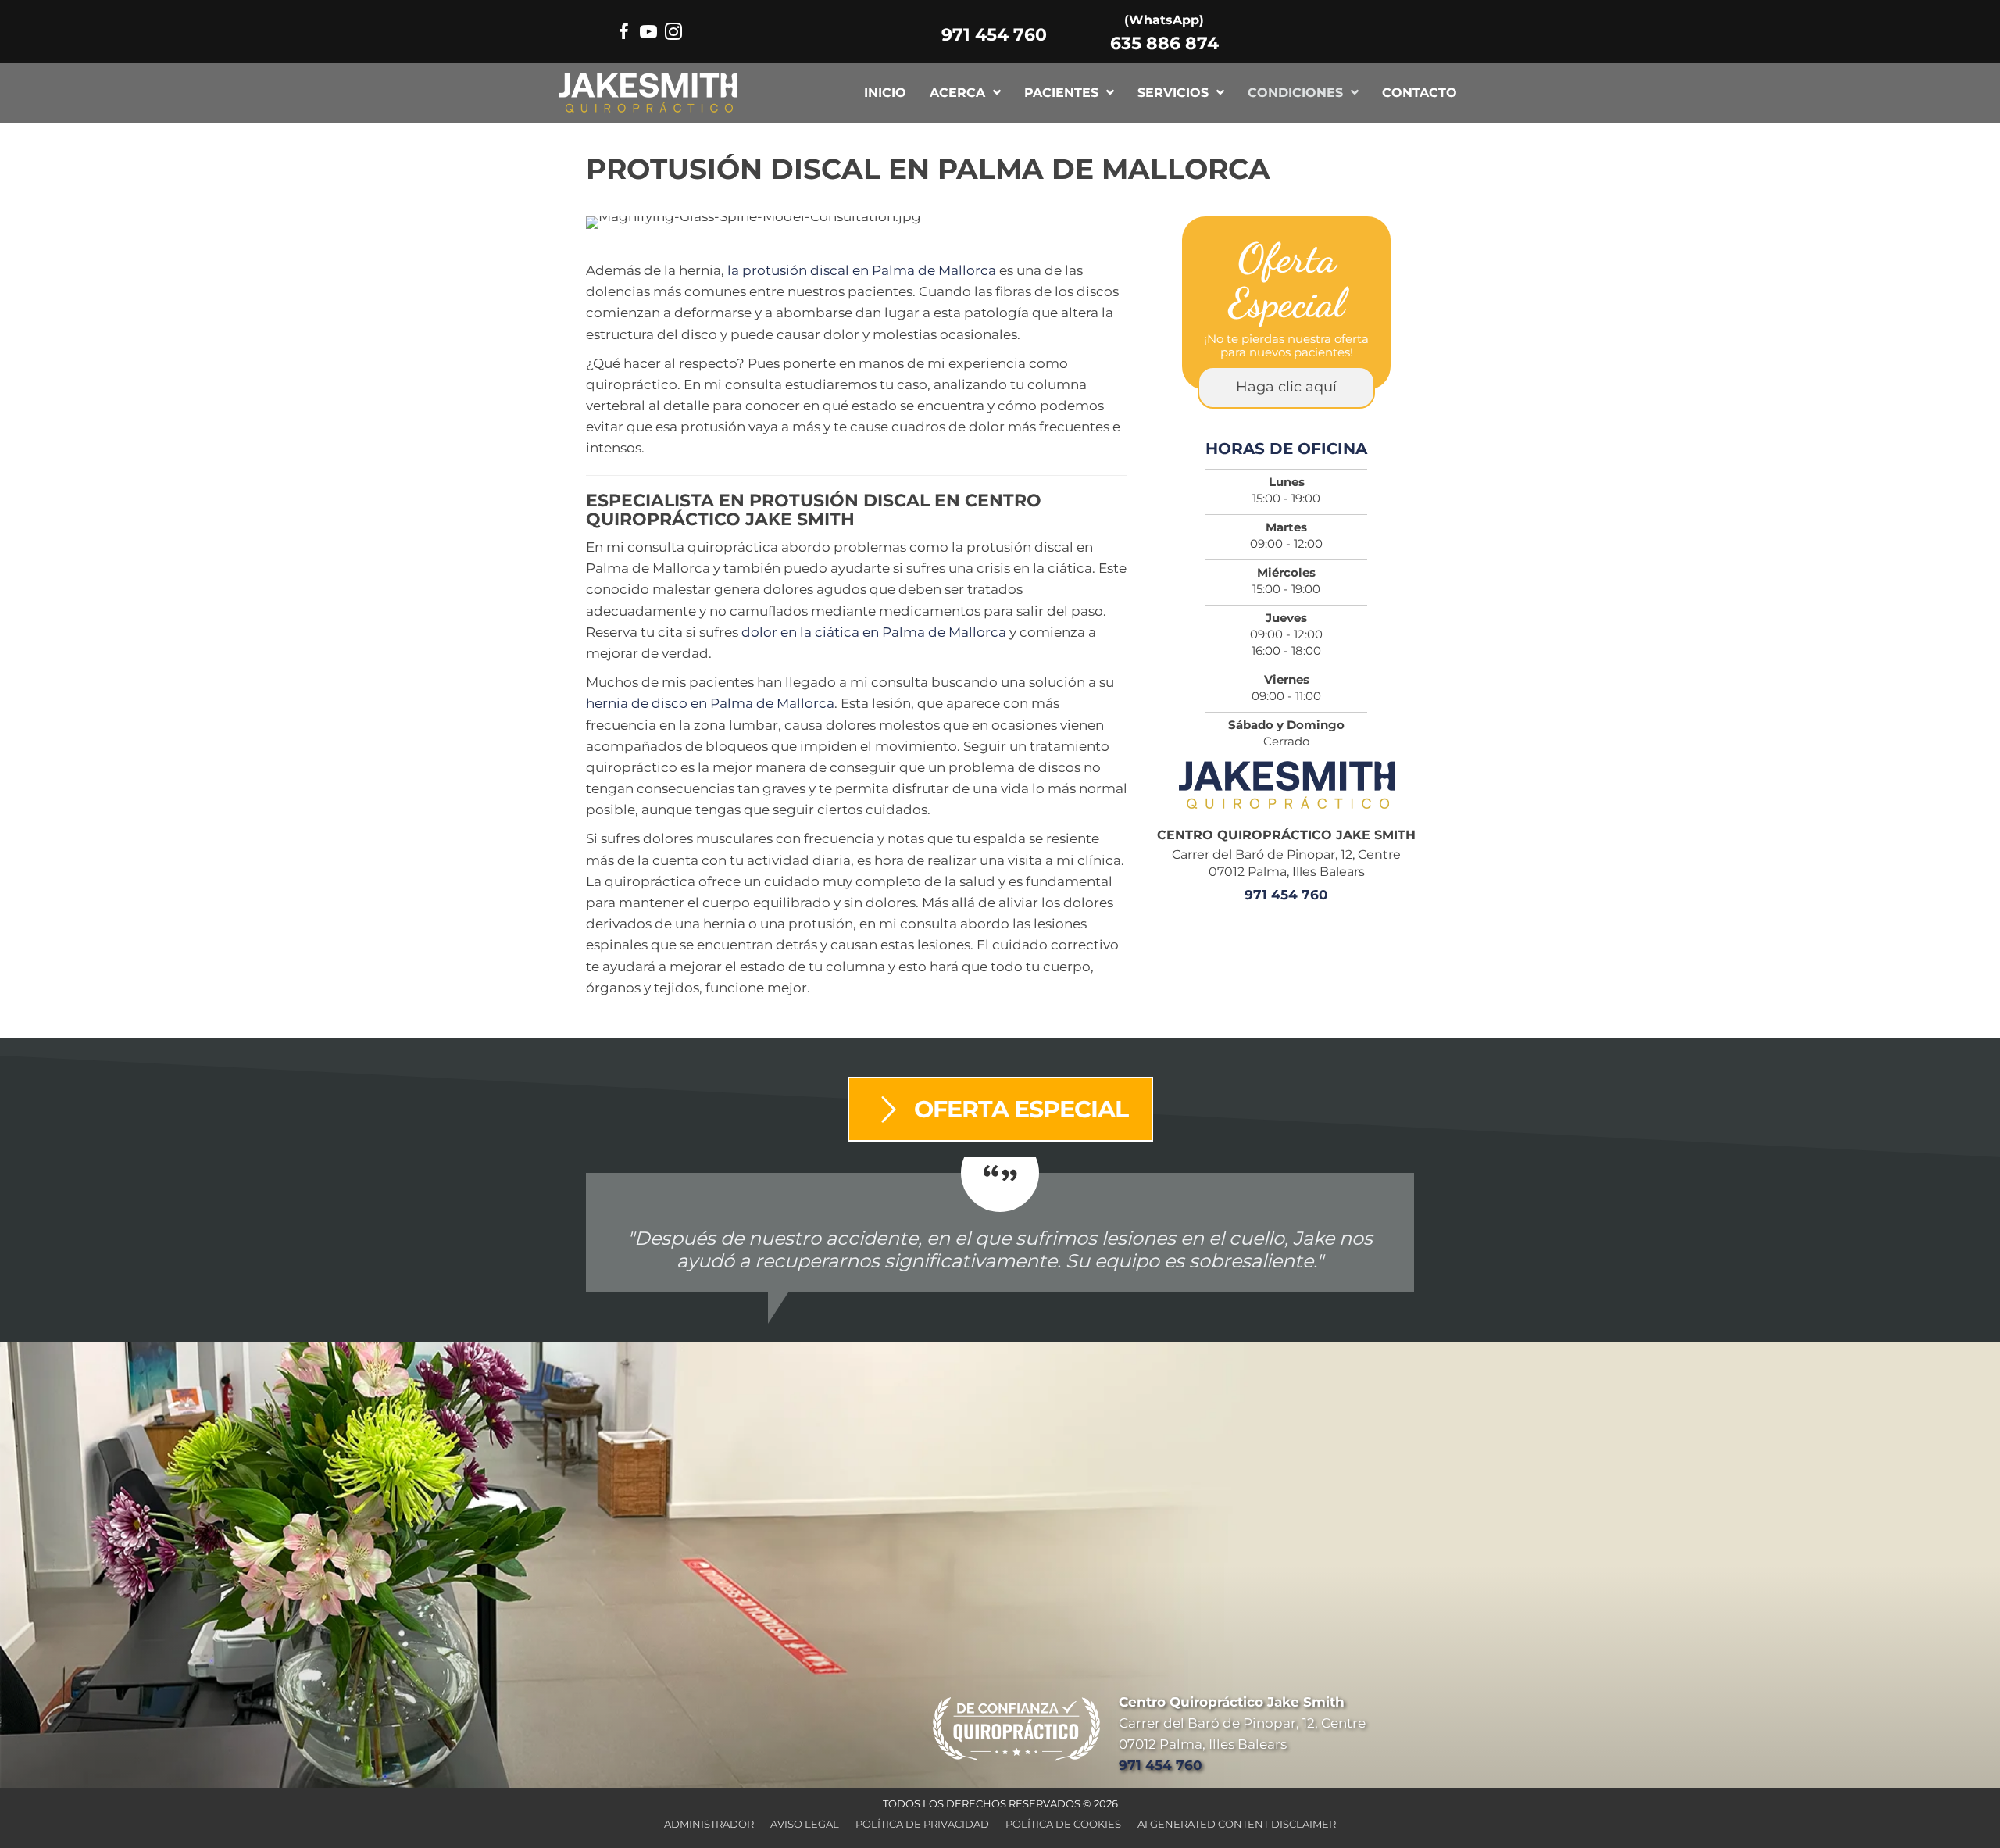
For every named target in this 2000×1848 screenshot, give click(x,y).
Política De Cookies (1063, 1824)
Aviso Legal (805, 1824)
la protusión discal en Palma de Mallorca (862, 270)
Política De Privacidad (922, 1824)
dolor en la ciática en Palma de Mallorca (874, 632)
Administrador (709, 1824)
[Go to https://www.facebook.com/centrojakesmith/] (623, 34)
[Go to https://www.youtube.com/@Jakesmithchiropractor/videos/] (648, 34)
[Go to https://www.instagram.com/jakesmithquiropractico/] (673, 34)
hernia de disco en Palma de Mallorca (710, 703)
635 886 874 (1164, 43)
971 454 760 (994, 35)
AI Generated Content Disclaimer (1237, 1824)
